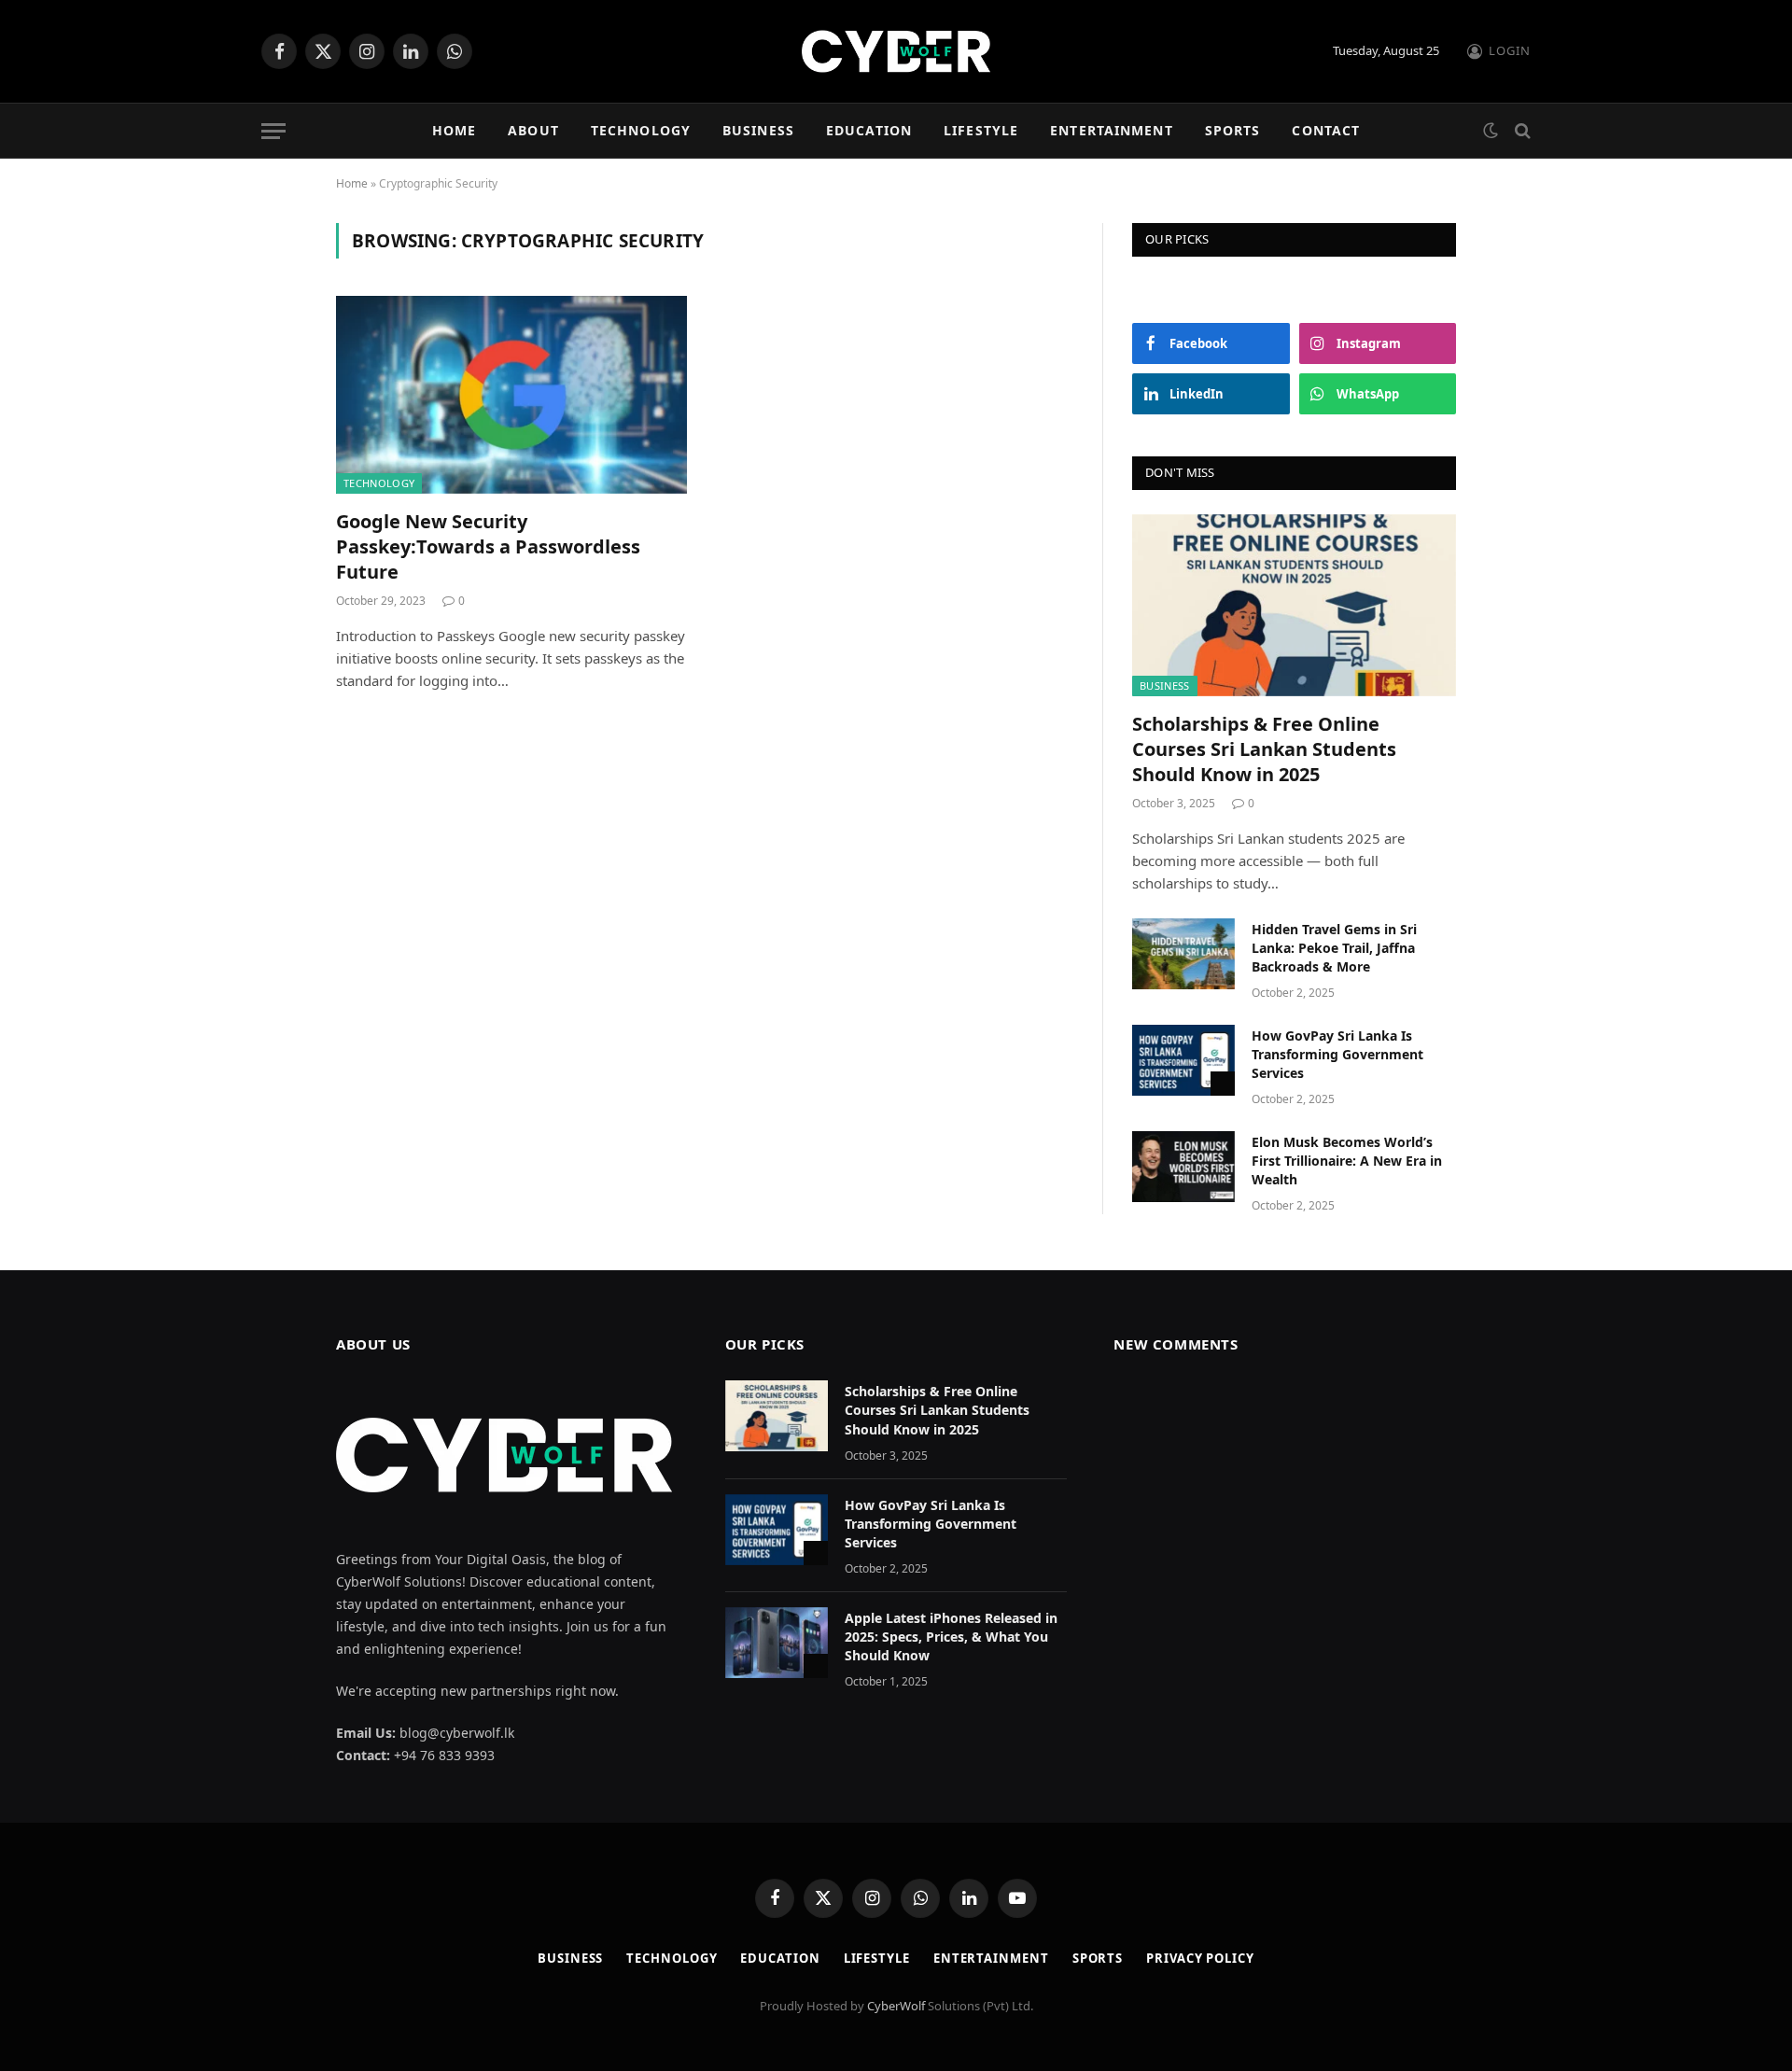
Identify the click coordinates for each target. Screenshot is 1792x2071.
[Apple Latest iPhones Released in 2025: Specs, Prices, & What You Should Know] (777, 1643)
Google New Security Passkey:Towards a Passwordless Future (488, 546)
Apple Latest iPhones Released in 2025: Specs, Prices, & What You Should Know (951, 1637)
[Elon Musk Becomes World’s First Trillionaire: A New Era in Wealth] (1183, 1167)
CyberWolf (896, 2006)
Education (869, 130)
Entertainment (1112, 130)
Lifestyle (981, 130)
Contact (1326, 130)
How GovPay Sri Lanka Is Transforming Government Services (1337, 1054)
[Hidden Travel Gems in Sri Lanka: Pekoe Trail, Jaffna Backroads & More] (1183, 954)
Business (758, 130)
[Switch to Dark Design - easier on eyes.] (1491, 131)
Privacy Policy (1200, 1958)
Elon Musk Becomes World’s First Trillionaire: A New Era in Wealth (1347, 1161)
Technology (641, 130)
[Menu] (273, 131)
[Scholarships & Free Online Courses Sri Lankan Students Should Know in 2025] (1294, 605)
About (533, 130)
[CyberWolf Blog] (896, 51)
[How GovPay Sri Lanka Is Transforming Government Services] (1183, 1060)
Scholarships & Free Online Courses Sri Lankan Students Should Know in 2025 (1264, 749)
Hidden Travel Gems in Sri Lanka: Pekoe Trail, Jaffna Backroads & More (1334, 948)
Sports (1233, 130)
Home (454, 130)
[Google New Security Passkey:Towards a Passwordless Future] (511, 395)
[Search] (1521, 131)
